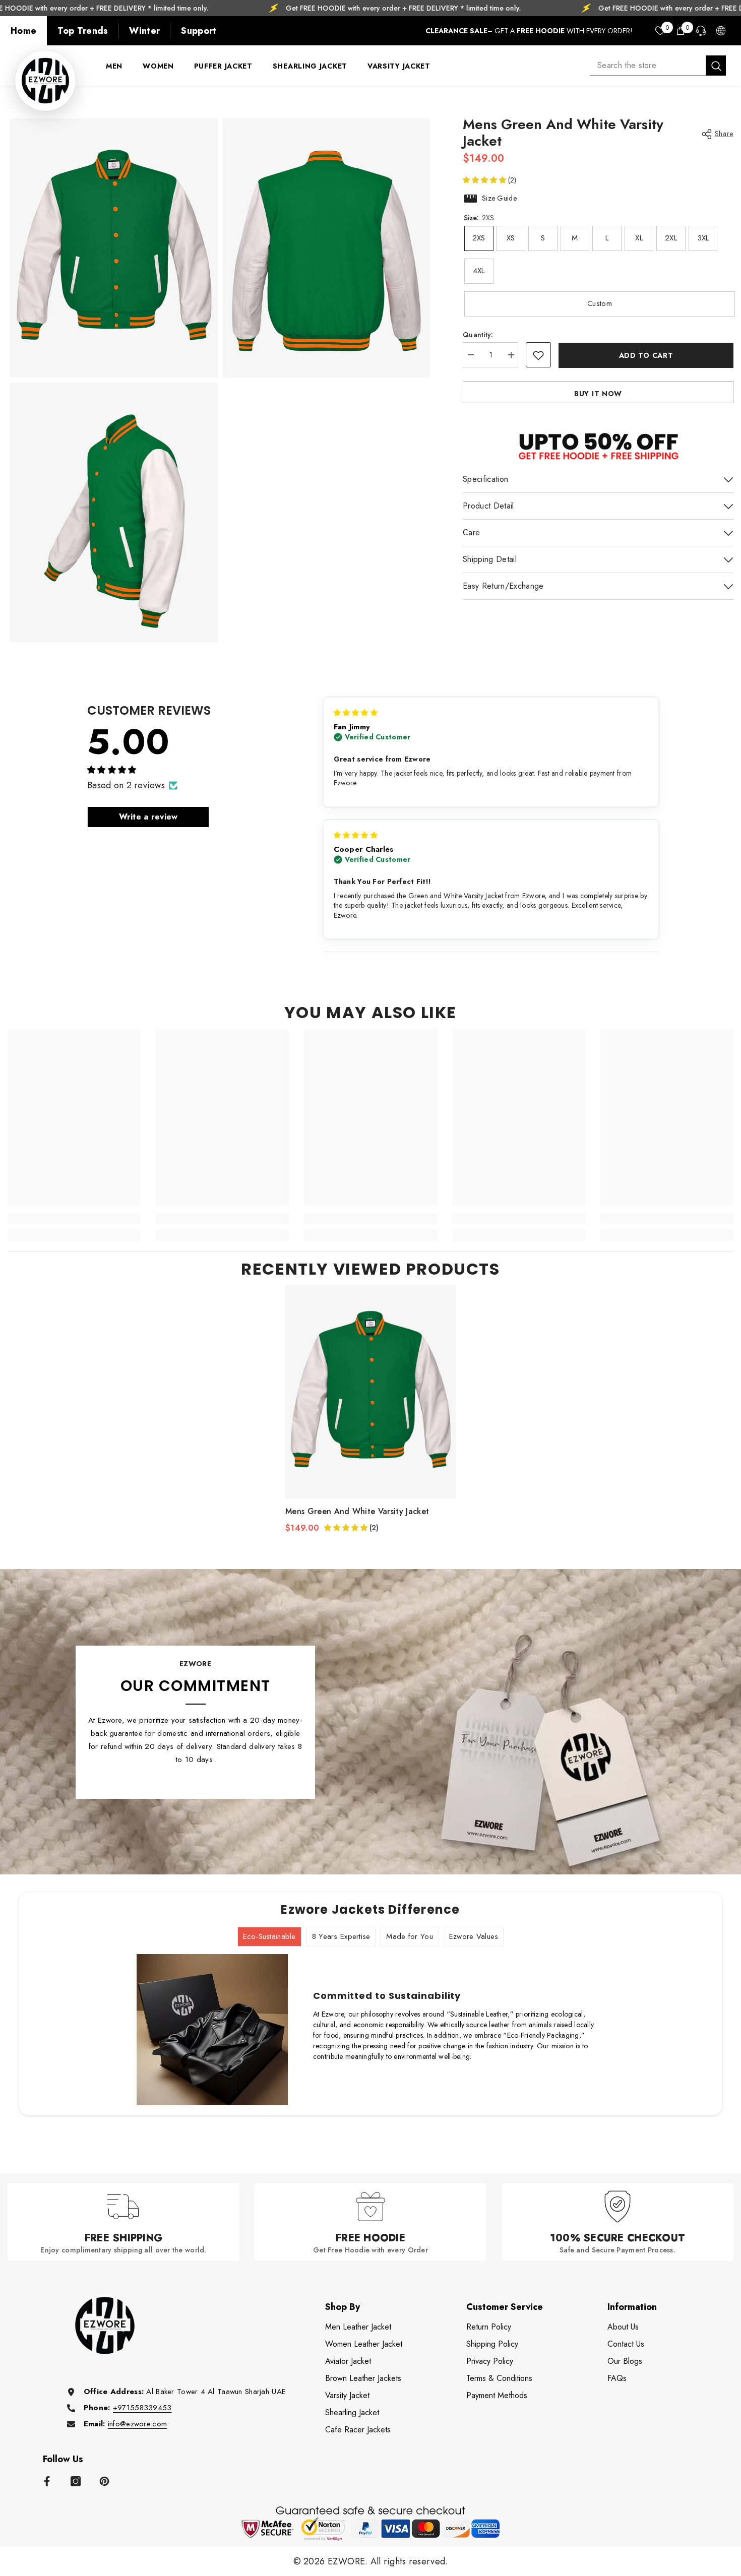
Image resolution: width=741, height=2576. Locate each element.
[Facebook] (47, 2481)
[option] (371, 1409)
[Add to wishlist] (538, 355)
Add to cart (646, 355)
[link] (74, 1219)
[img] (356, 713)
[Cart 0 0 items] (681, 31)
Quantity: (478, 335)
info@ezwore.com (137, 2424)
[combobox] (648, 66)
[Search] (658, 66)
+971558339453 (142, 2408)
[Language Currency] (721, 31)
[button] (485, 180)
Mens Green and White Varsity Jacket (357, 1512)
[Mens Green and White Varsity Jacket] (371, 1392)
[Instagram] (76, 2481)
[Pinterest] (104, 2481)
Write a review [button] (148, 817)
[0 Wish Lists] (660, 31)
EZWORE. (349, 2561)
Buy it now (598, 394)
